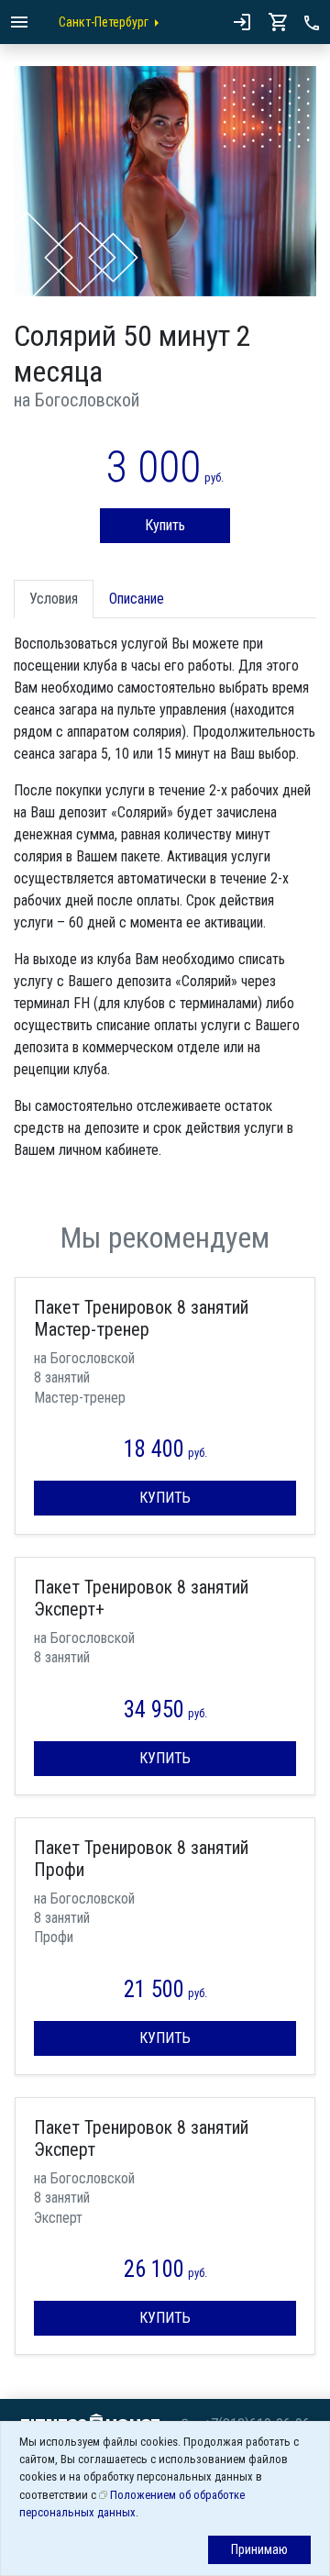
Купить (165, 525)
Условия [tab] (54, 599)
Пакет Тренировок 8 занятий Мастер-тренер (141, 1318)
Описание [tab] (137, 599)
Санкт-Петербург (104, 22)
